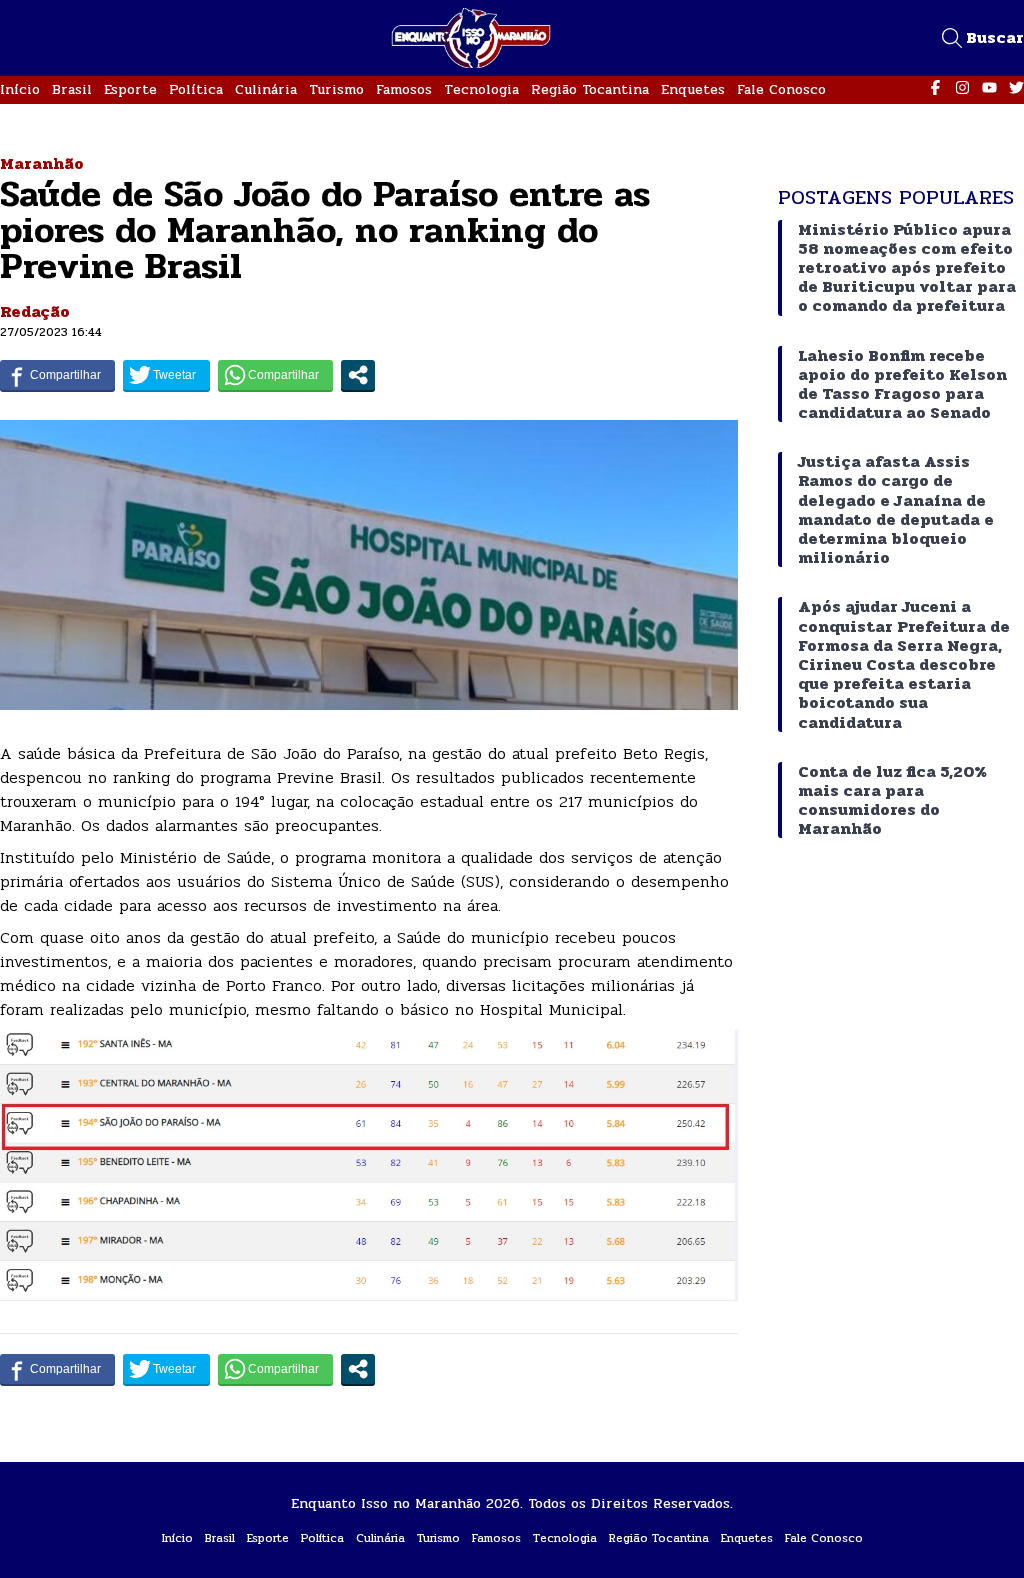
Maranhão (42, 163)
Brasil (72, 89)
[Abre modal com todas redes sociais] (358, 375)
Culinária (266, 89)
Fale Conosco (781, 89)
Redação (35, 311)
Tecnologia (481, 89)
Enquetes (693, 89)
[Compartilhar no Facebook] (57, 375)
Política (196, 89)
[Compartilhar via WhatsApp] (275, 375)
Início (20, 89)
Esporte (130, 89)
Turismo (336, 89)
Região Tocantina (590, 89)
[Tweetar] (166, 375)
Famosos (404, 89)
